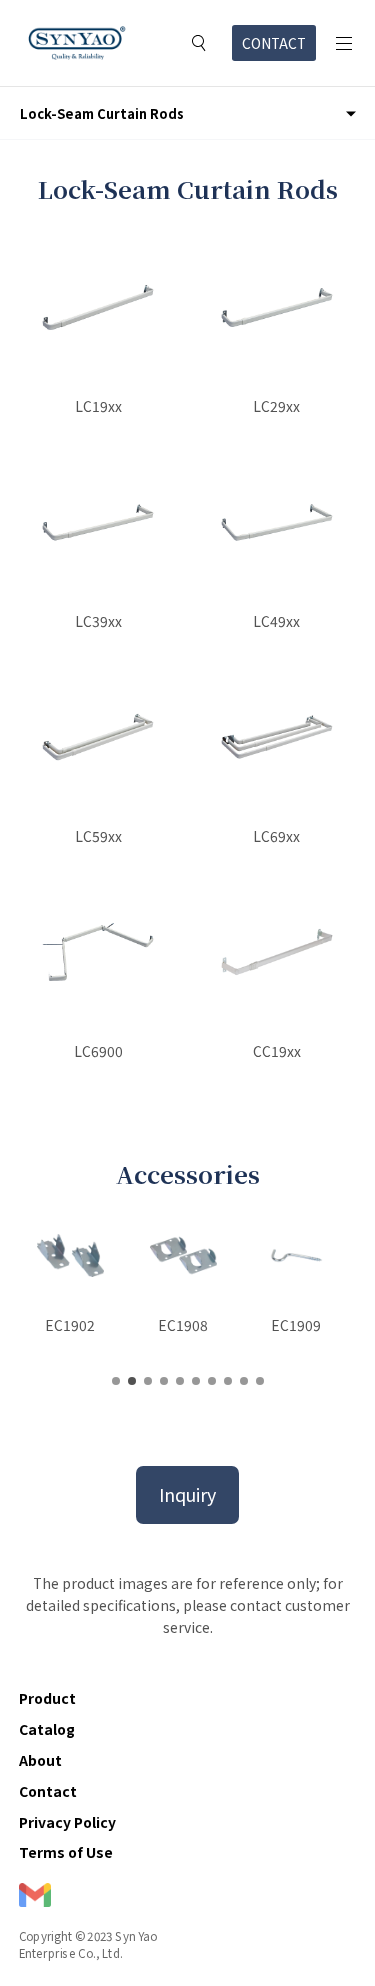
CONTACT (274, 43)
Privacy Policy (67, 1822)
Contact (48, 1791)
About (40, 1760)
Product (47, 1698)
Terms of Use (66, 1852)
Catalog (47, 1729)
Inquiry (187, 1494)
